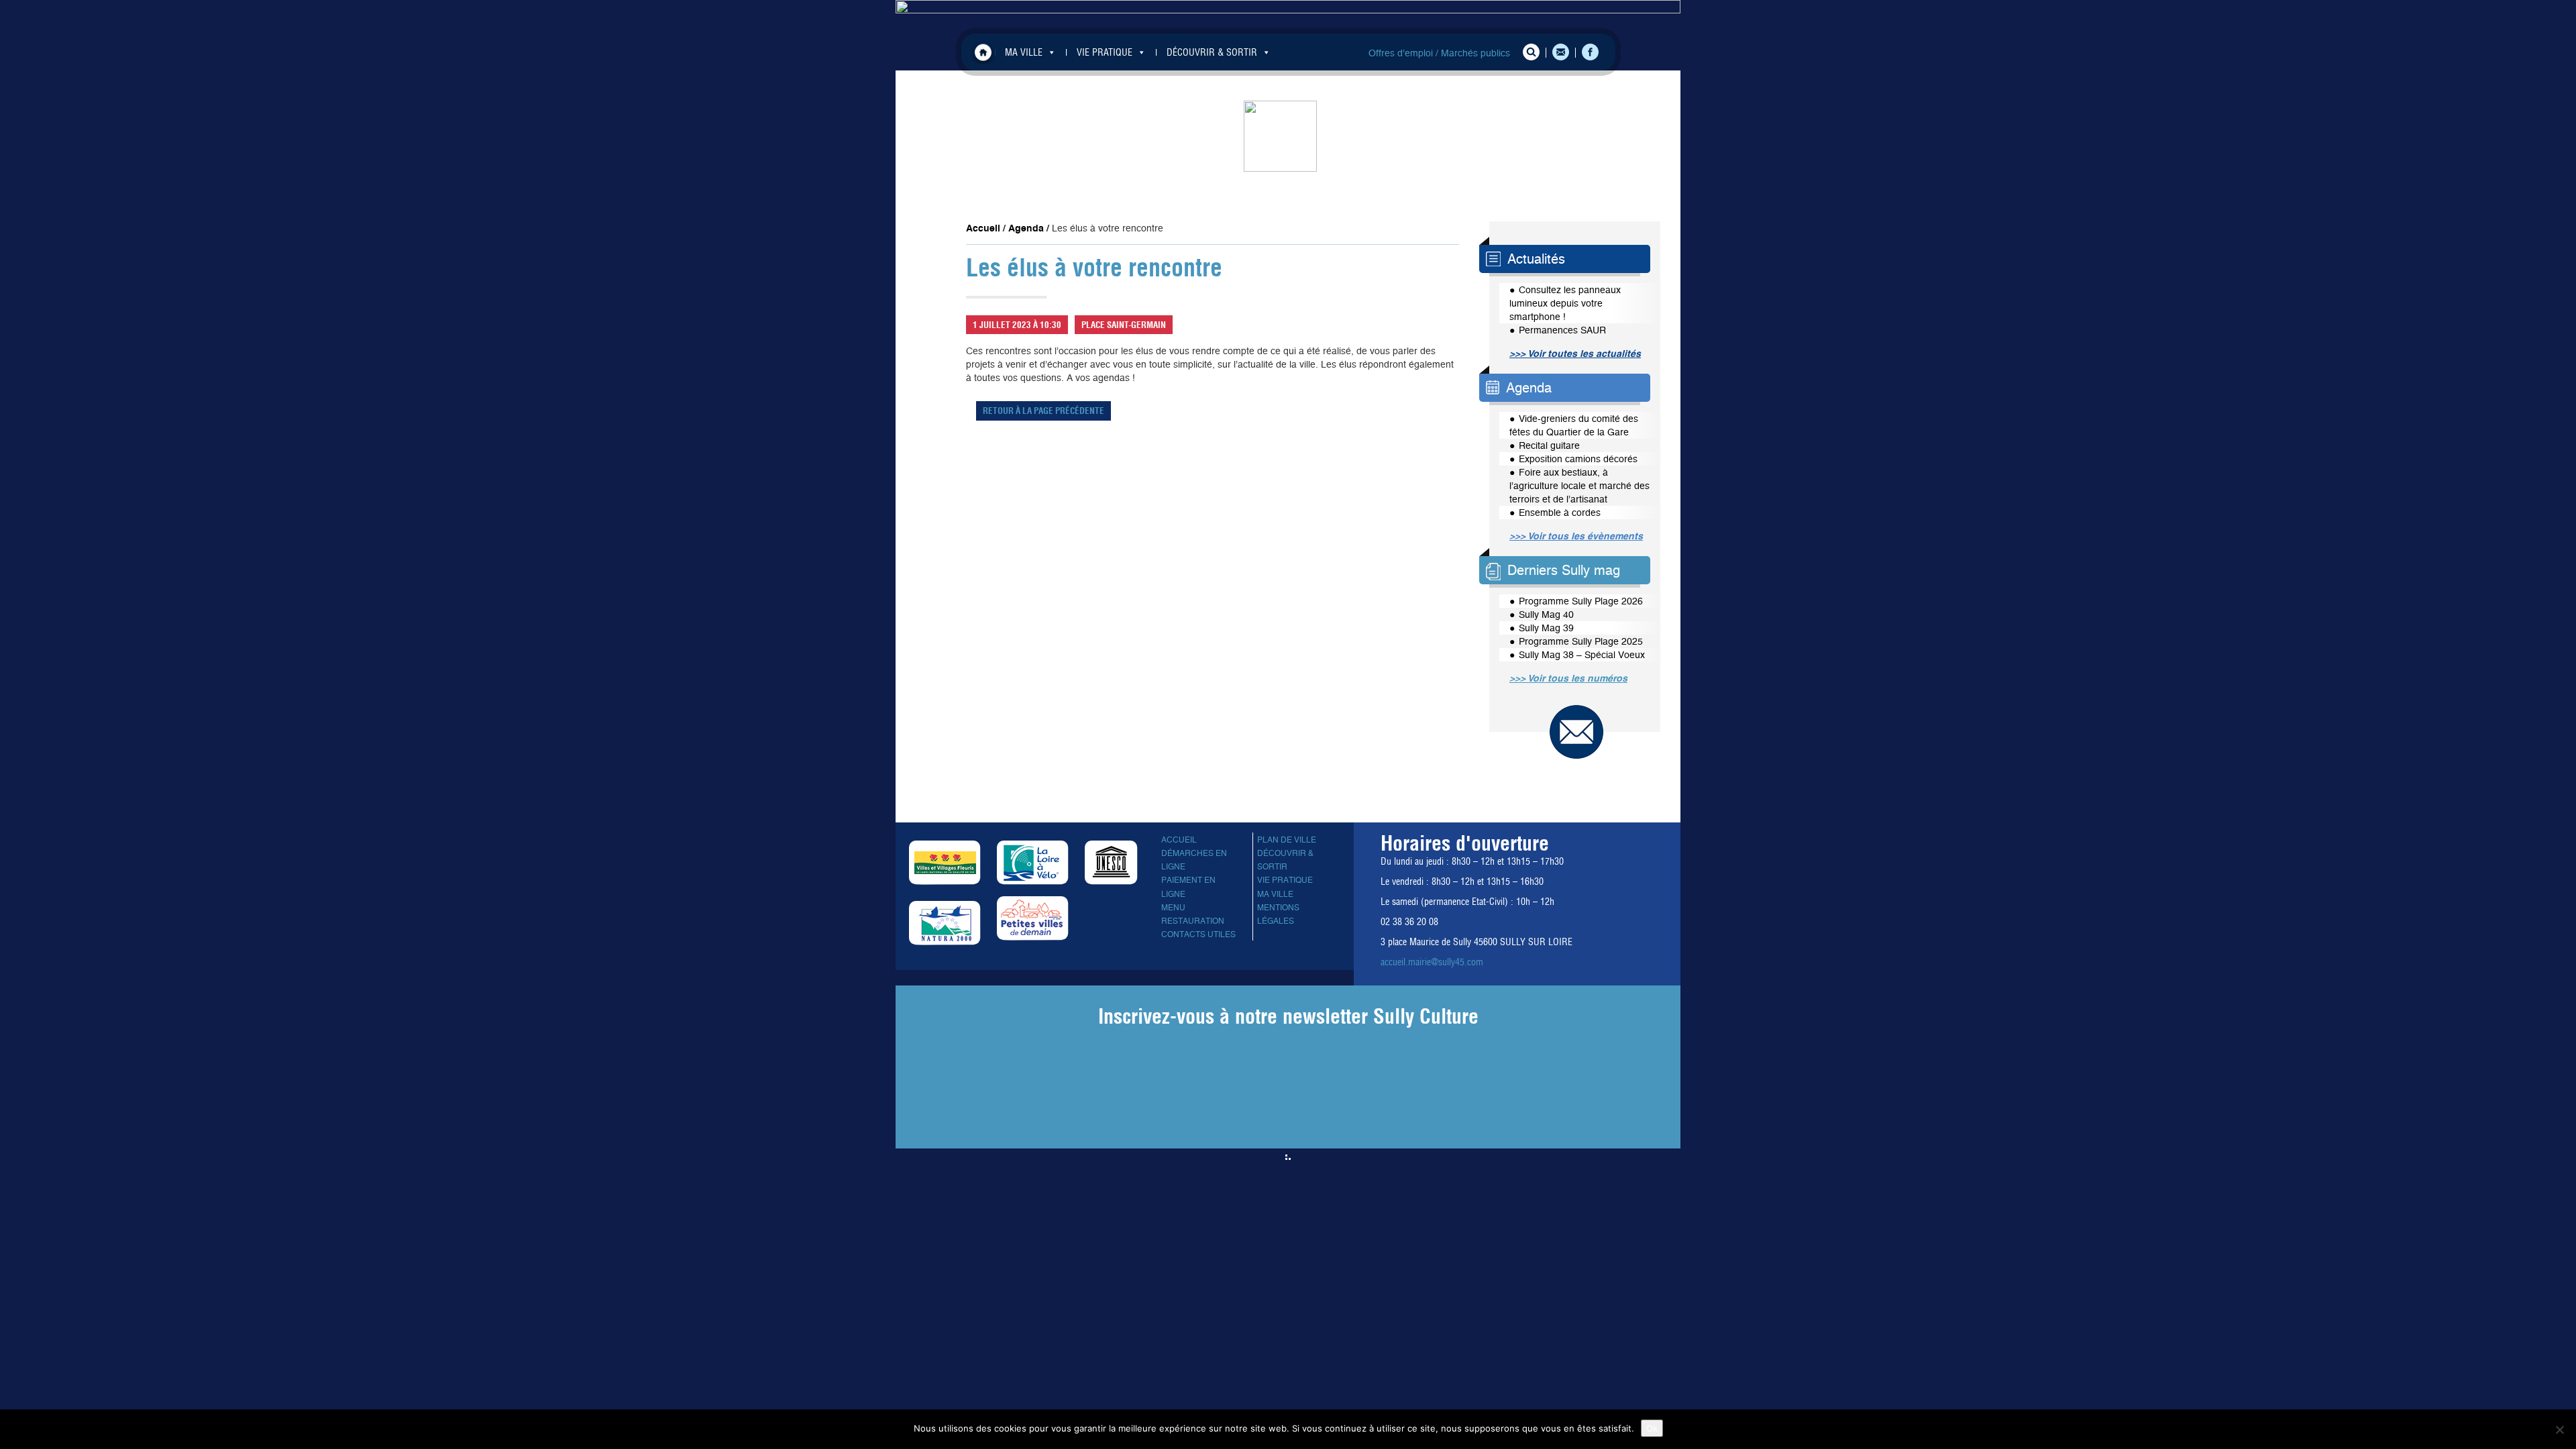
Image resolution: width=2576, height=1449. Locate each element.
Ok (1652, 1428)
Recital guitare (1549, 445)
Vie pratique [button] (1105, 52)
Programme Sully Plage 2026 (1581, 601)
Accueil (983, 52)
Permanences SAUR (1562, 330)
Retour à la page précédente (1043, 411)
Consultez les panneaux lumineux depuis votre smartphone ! (1565, 303)
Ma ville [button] (1024, 52)
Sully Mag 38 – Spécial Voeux (1582, 655)
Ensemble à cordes (1560, 513)
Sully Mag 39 (1546, 628)
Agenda (1026, 228)
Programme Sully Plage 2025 (1581, 641)
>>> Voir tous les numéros (1568, 678)
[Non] (2559, 1430)
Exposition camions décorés (1578, 459)
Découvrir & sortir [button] (1212, 52)
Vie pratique (1285, 880)
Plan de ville (1287, 840)
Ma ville (1275, 894)
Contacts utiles (1198, 934)
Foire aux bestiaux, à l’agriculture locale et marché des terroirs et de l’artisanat (1579, 486)
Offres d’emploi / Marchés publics (1439, 53)
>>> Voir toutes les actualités (1575, 354)
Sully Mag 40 (1546, 614)
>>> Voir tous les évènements (1576, 536)
